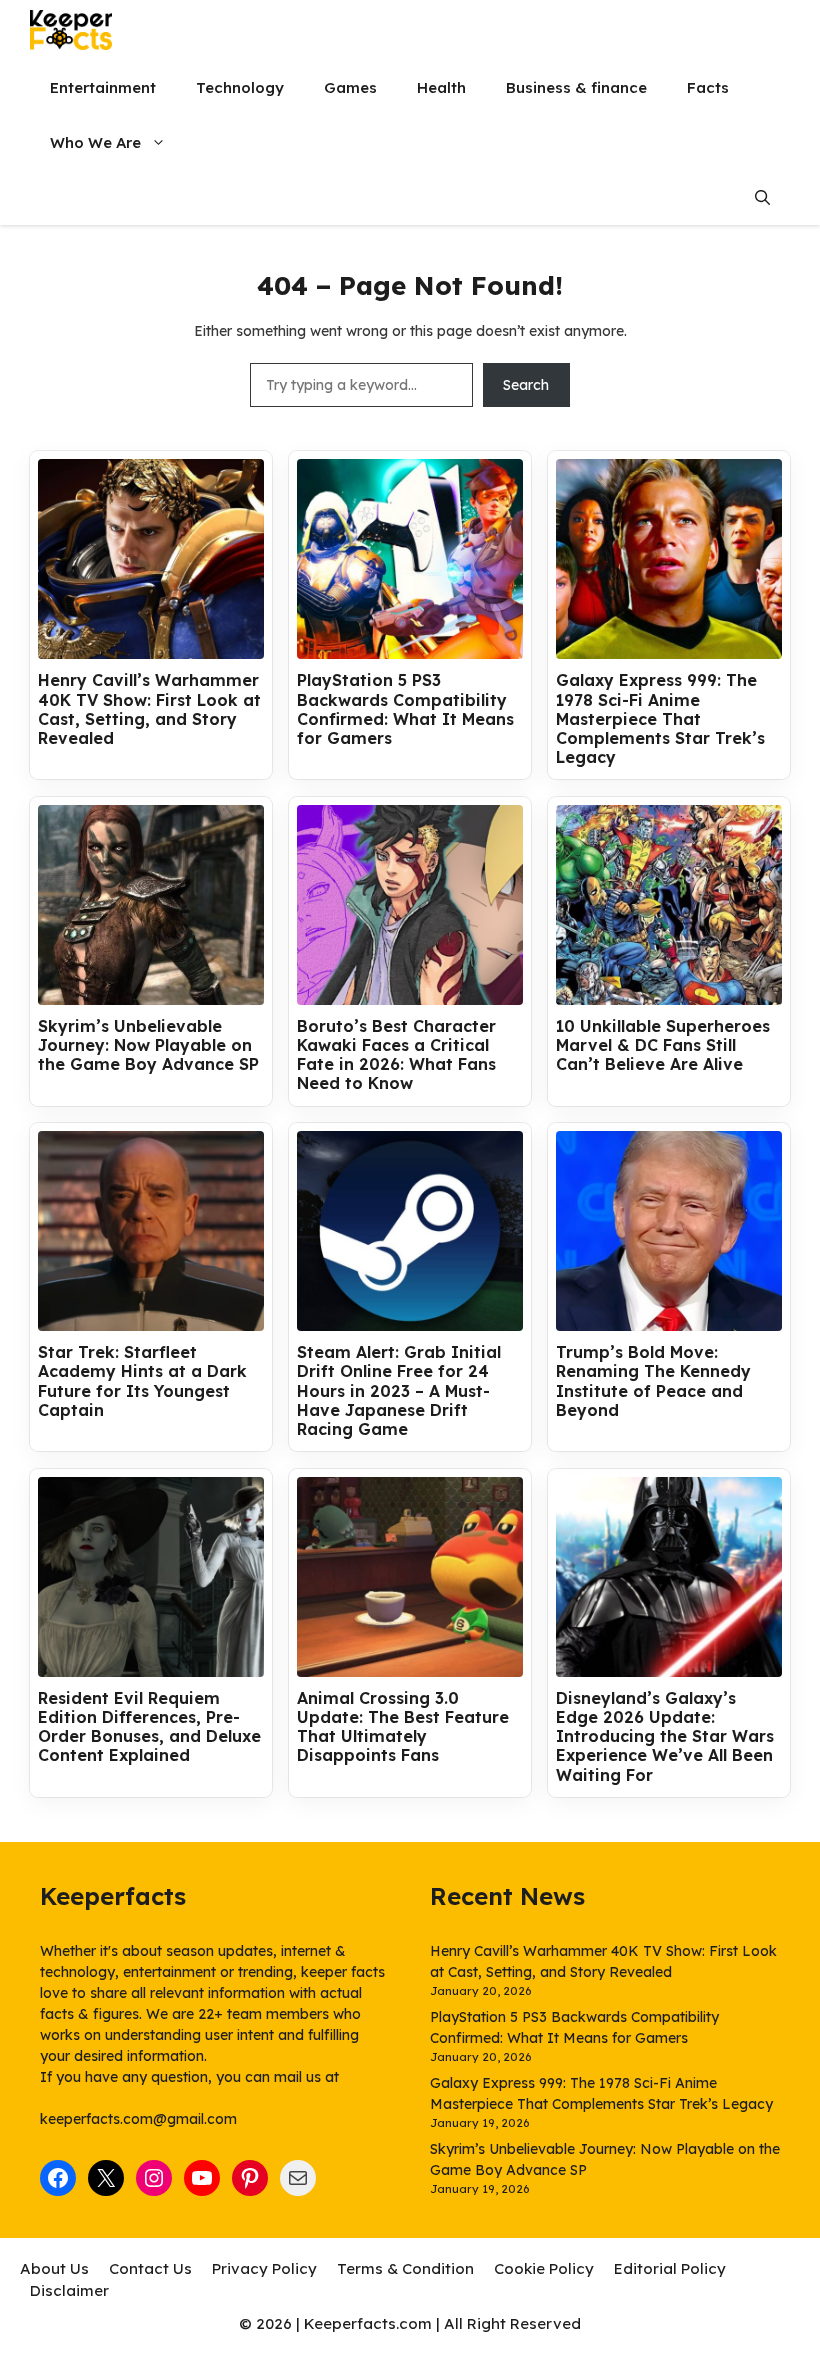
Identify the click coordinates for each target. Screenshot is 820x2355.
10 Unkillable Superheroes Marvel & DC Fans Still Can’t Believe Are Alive (663, 1045)
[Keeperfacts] (71, 30)
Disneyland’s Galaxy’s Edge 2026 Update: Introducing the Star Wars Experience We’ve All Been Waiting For (665, 1737)
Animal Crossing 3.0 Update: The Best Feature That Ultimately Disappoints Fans (403, 1727)
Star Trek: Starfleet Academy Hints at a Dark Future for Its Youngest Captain (142, 1381)
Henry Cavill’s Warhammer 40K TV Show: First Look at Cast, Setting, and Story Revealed (149, 709)
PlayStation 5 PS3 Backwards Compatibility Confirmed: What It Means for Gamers (405, 709)
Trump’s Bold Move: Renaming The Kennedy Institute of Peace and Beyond (653, 1381)
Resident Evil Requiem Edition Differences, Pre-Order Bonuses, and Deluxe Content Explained (149, 1727)
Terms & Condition (405, 2268)
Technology (240, 87)
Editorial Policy (670, 2268)
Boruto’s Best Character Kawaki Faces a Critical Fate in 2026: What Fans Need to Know (396, 1055)
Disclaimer (69, 2290)
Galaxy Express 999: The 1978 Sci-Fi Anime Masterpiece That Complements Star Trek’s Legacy (660, 719)
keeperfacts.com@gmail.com (138, 2119)
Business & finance (576, 87)
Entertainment (103, 87)
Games (350, 87)
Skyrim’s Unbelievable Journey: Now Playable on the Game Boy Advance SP (148, 1045)
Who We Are (95, 142)
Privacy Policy (264, 2268)
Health (441, 87)
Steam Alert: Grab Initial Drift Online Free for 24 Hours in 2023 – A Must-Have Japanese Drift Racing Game (399, 1391)
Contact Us (150, 2268)
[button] (762, 197)
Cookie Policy (544, 2268)
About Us (54, 2268)
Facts (708, 87)
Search (526, 385)
